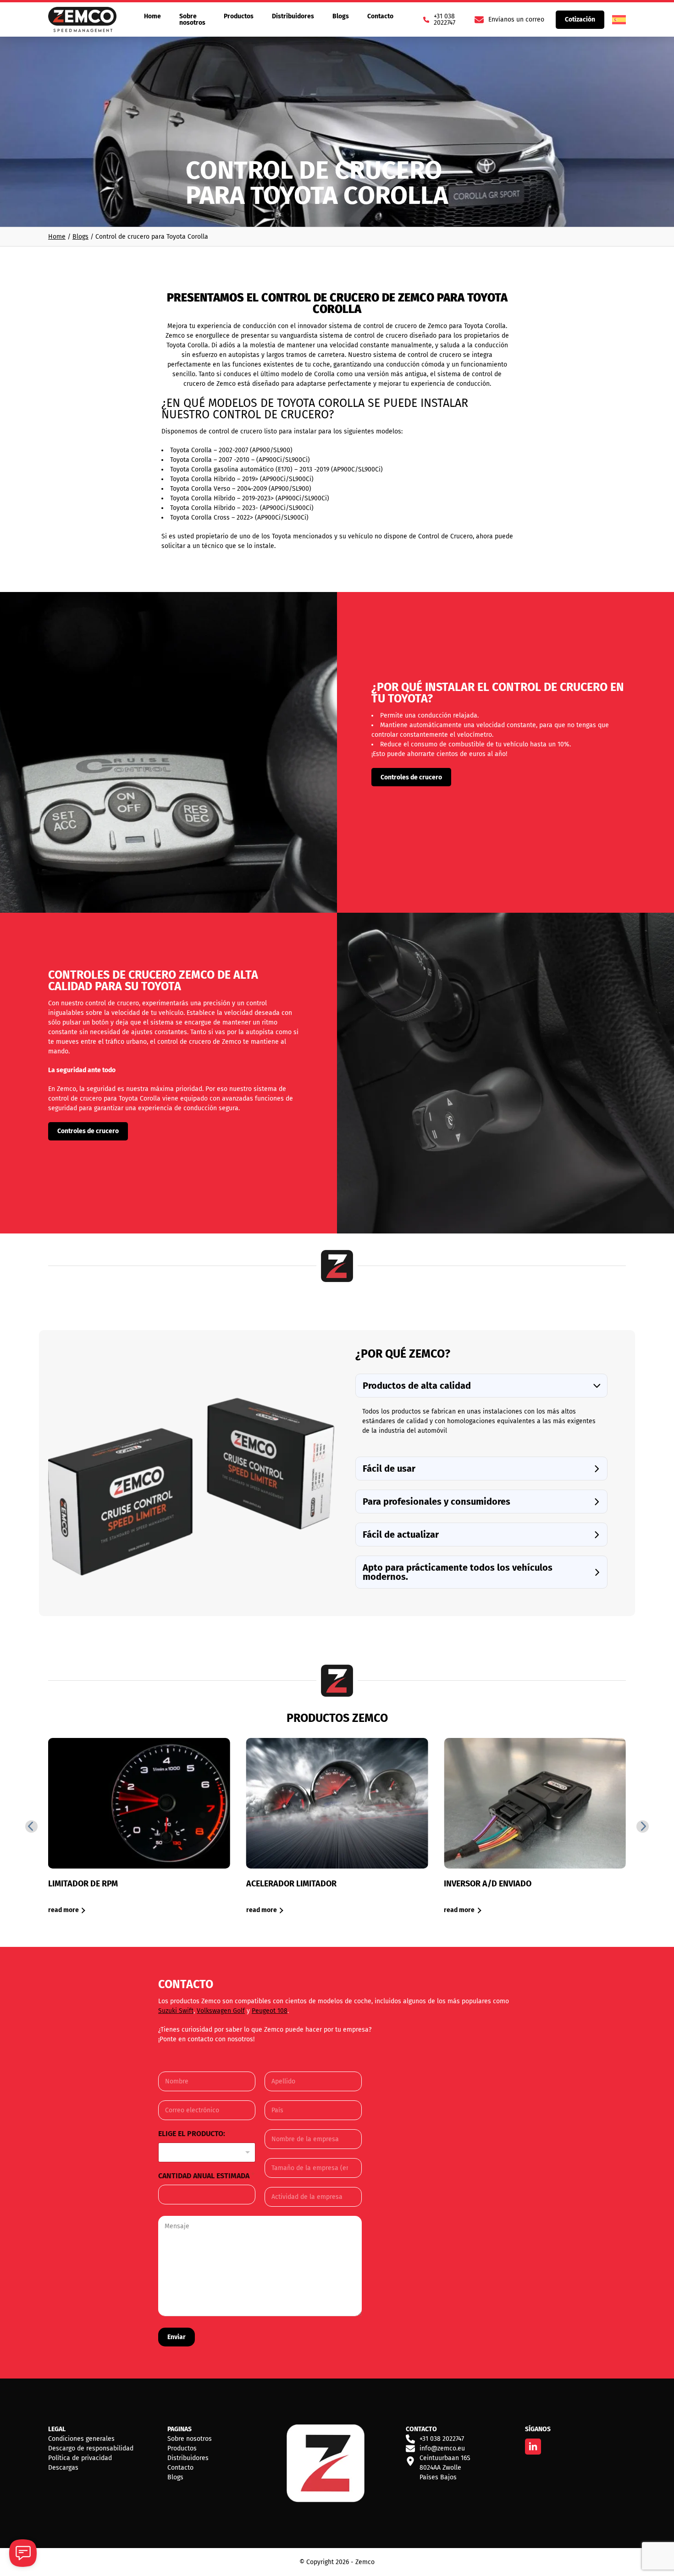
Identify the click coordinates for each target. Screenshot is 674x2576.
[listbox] (207, 2152)
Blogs (341, 16)
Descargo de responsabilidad (91, 2448)
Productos (239, 16)
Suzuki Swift (176, 2011)
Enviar (177, 2337)
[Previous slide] (31, 1827)
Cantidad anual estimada (206, 2176)
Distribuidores (293, 16)
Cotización (580, 19)
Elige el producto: (194, 2134)
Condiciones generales (81, 2439)
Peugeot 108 (270, 2011)
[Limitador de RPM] (139, 1826)
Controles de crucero (411, 777)
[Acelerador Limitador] (337, 1826)
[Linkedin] (533, 2447)
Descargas (63, 2468)
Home (152, 16)
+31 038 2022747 (442, 2439)
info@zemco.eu (442, 2448)
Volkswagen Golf (221, 2011)
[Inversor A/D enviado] (535, 1826)
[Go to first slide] (643, 1827)
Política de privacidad (80, 2458)
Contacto (380, 16)
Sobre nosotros (192, 19)
